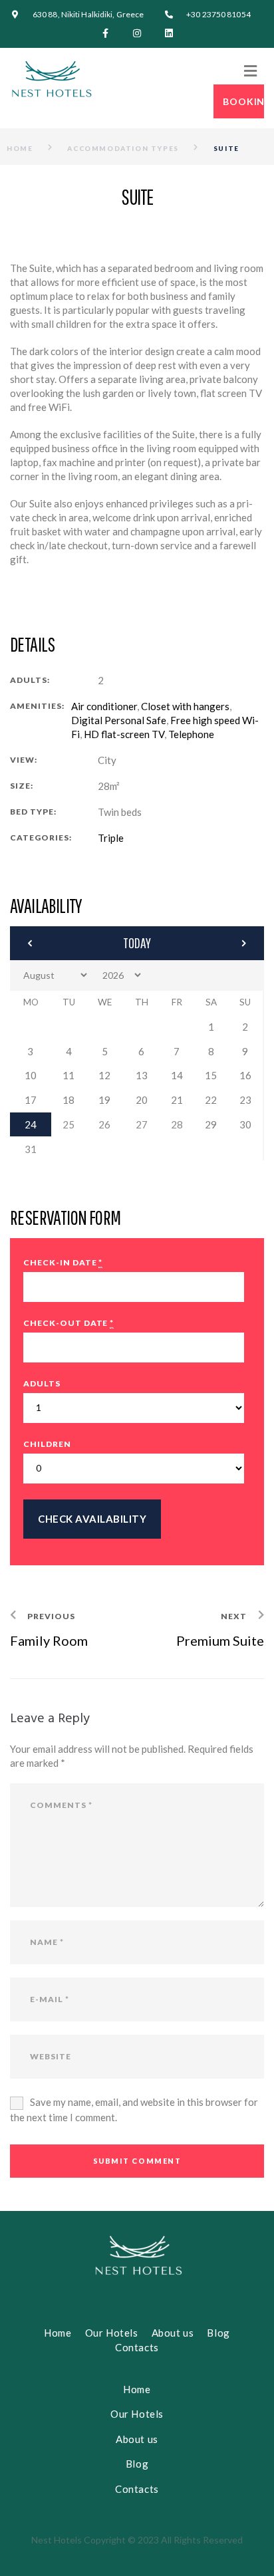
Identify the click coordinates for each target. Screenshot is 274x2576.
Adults (42, 1383)
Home (20, 148)
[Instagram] (137, 33)
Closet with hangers (185, 706)
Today (137, 943)
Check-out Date (68, 1323)
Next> (216, 943)
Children (47, 1444)
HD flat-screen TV (124, 734)
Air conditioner (104, 706)
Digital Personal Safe (119, 720)
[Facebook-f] (105, 33)
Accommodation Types (123, 148)
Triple (111, 838)
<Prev (58, 943)
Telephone (191, 734)
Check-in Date (63, 1262)
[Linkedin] (169, 33)
